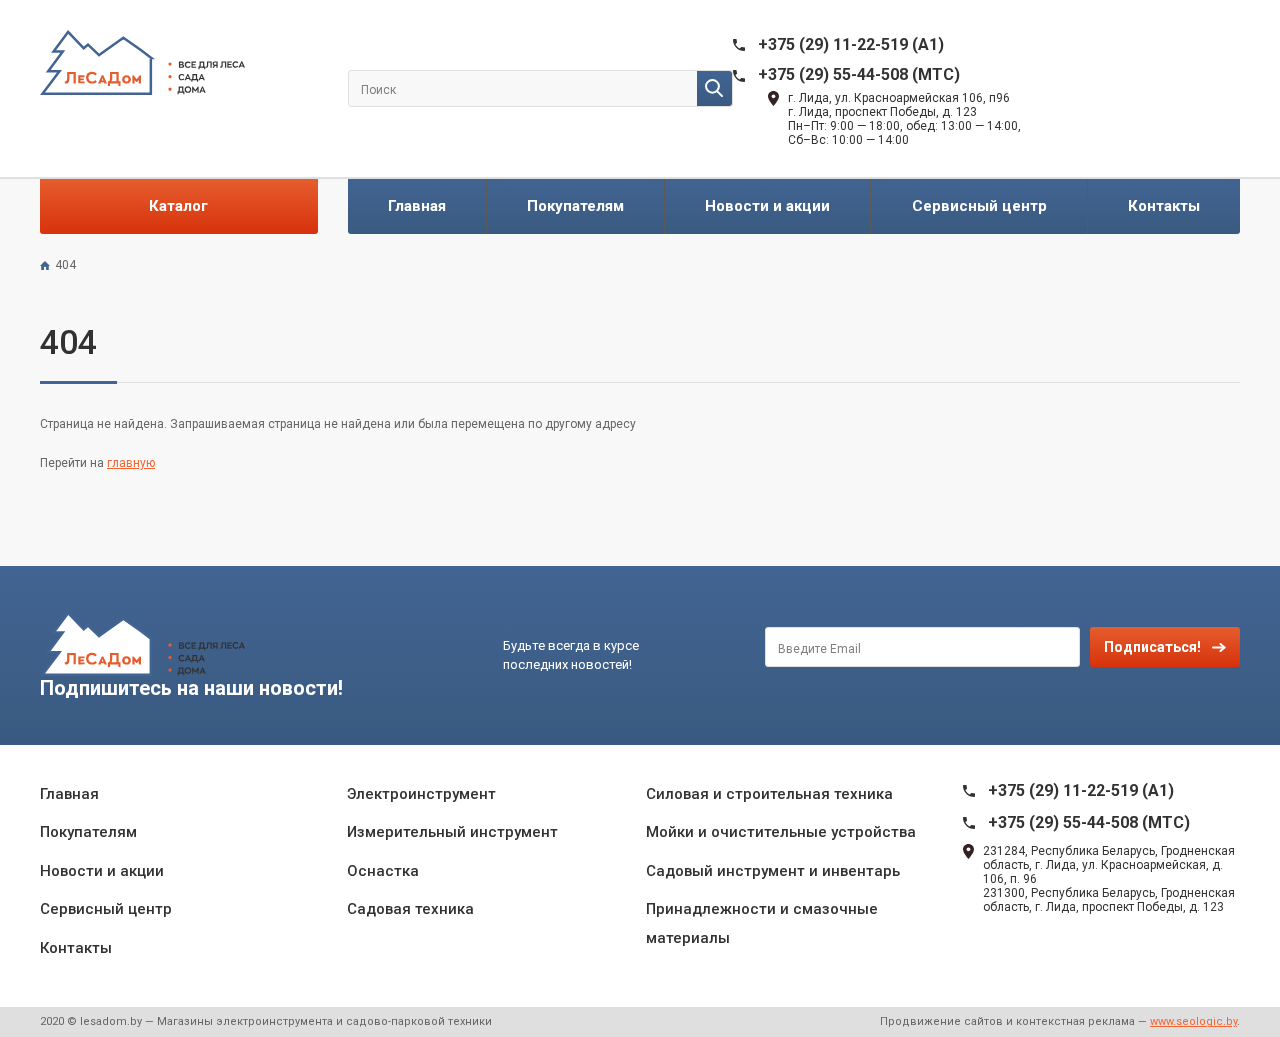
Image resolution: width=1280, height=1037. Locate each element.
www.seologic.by (1193, 1021)
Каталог (178, 206)
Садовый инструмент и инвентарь (773, 871)
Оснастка (383, 871)
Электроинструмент (421, 794)
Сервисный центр (979, 206)
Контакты (1164, 206)
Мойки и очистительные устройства (781, 832)
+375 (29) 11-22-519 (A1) (851, 44)
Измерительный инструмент (452, 832)
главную (131, 463)
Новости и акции (767, 206)
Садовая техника (410, 909)
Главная (417, 206)
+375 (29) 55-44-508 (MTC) (859, 74)
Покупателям (575, 206)
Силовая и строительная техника (769, 794)
